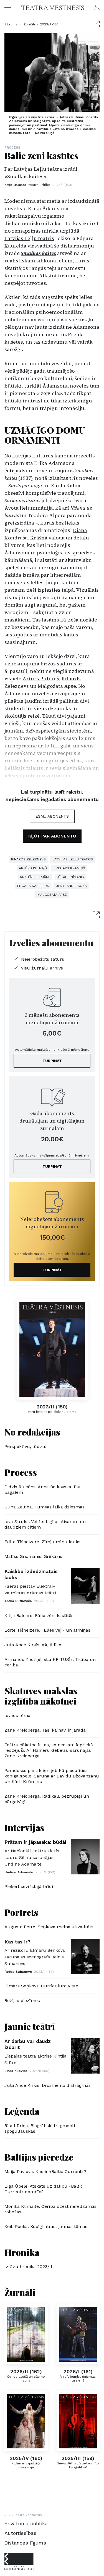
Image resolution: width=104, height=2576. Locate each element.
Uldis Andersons (71, 886)
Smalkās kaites (38, 253)
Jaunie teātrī (30, 2026)
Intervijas (24, 1827)
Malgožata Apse (57, 686)
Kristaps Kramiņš (69, 868)
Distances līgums (25, 2543)
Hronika (22, 2252)
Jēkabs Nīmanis (70, 877)
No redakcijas (32, 1432)
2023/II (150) (50, 24)
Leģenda (22, 2111)
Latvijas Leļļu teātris (29, 238)
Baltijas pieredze (39, 2157)
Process (12, 147)
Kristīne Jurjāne (35, 877)
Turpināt (52, 1061)
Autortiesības (20, 2533)
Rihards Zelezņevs (28, 859)
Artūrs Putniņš (41, 679)
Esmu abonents (52, 816)
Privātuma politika (26, 2523)
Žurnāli (29, 24)
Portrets (21, 1912)
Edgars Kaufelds (33, 886)
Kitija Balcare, (27, 185)
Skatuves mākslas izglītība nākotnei (41, 1696)
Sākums (12, 24)
